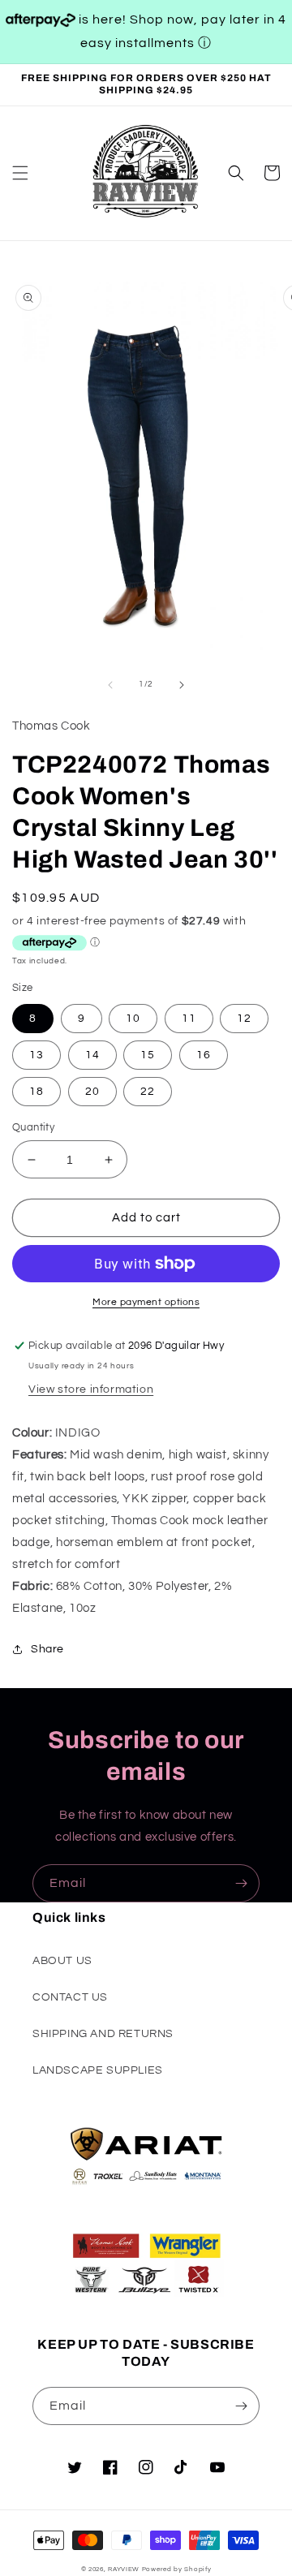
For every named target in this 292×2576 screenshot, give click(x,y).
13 (36, 1055)
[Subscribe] (241, 1883)
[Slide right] (182, 685)
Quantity (33, 1127)
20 (92, 1092)
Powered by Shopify (177, 2569)
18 (36, 1092)
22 (148, 1092)
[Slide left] (110, 685)
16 (204, 1055)
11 (189, 1019)
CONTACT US (70, 1997)
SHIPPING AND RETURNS (103, 2034)
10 (133, 1019)
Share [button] (47, 1649)
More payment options (146, 1302)
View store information (91, 1389)
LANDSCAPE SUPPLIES (98, 2070)
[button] (20, 173)
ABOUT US (62, 1961)
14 (92, 1055)
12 (244, 1019)
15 (148, 1055)
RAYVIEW (124, 2569)
